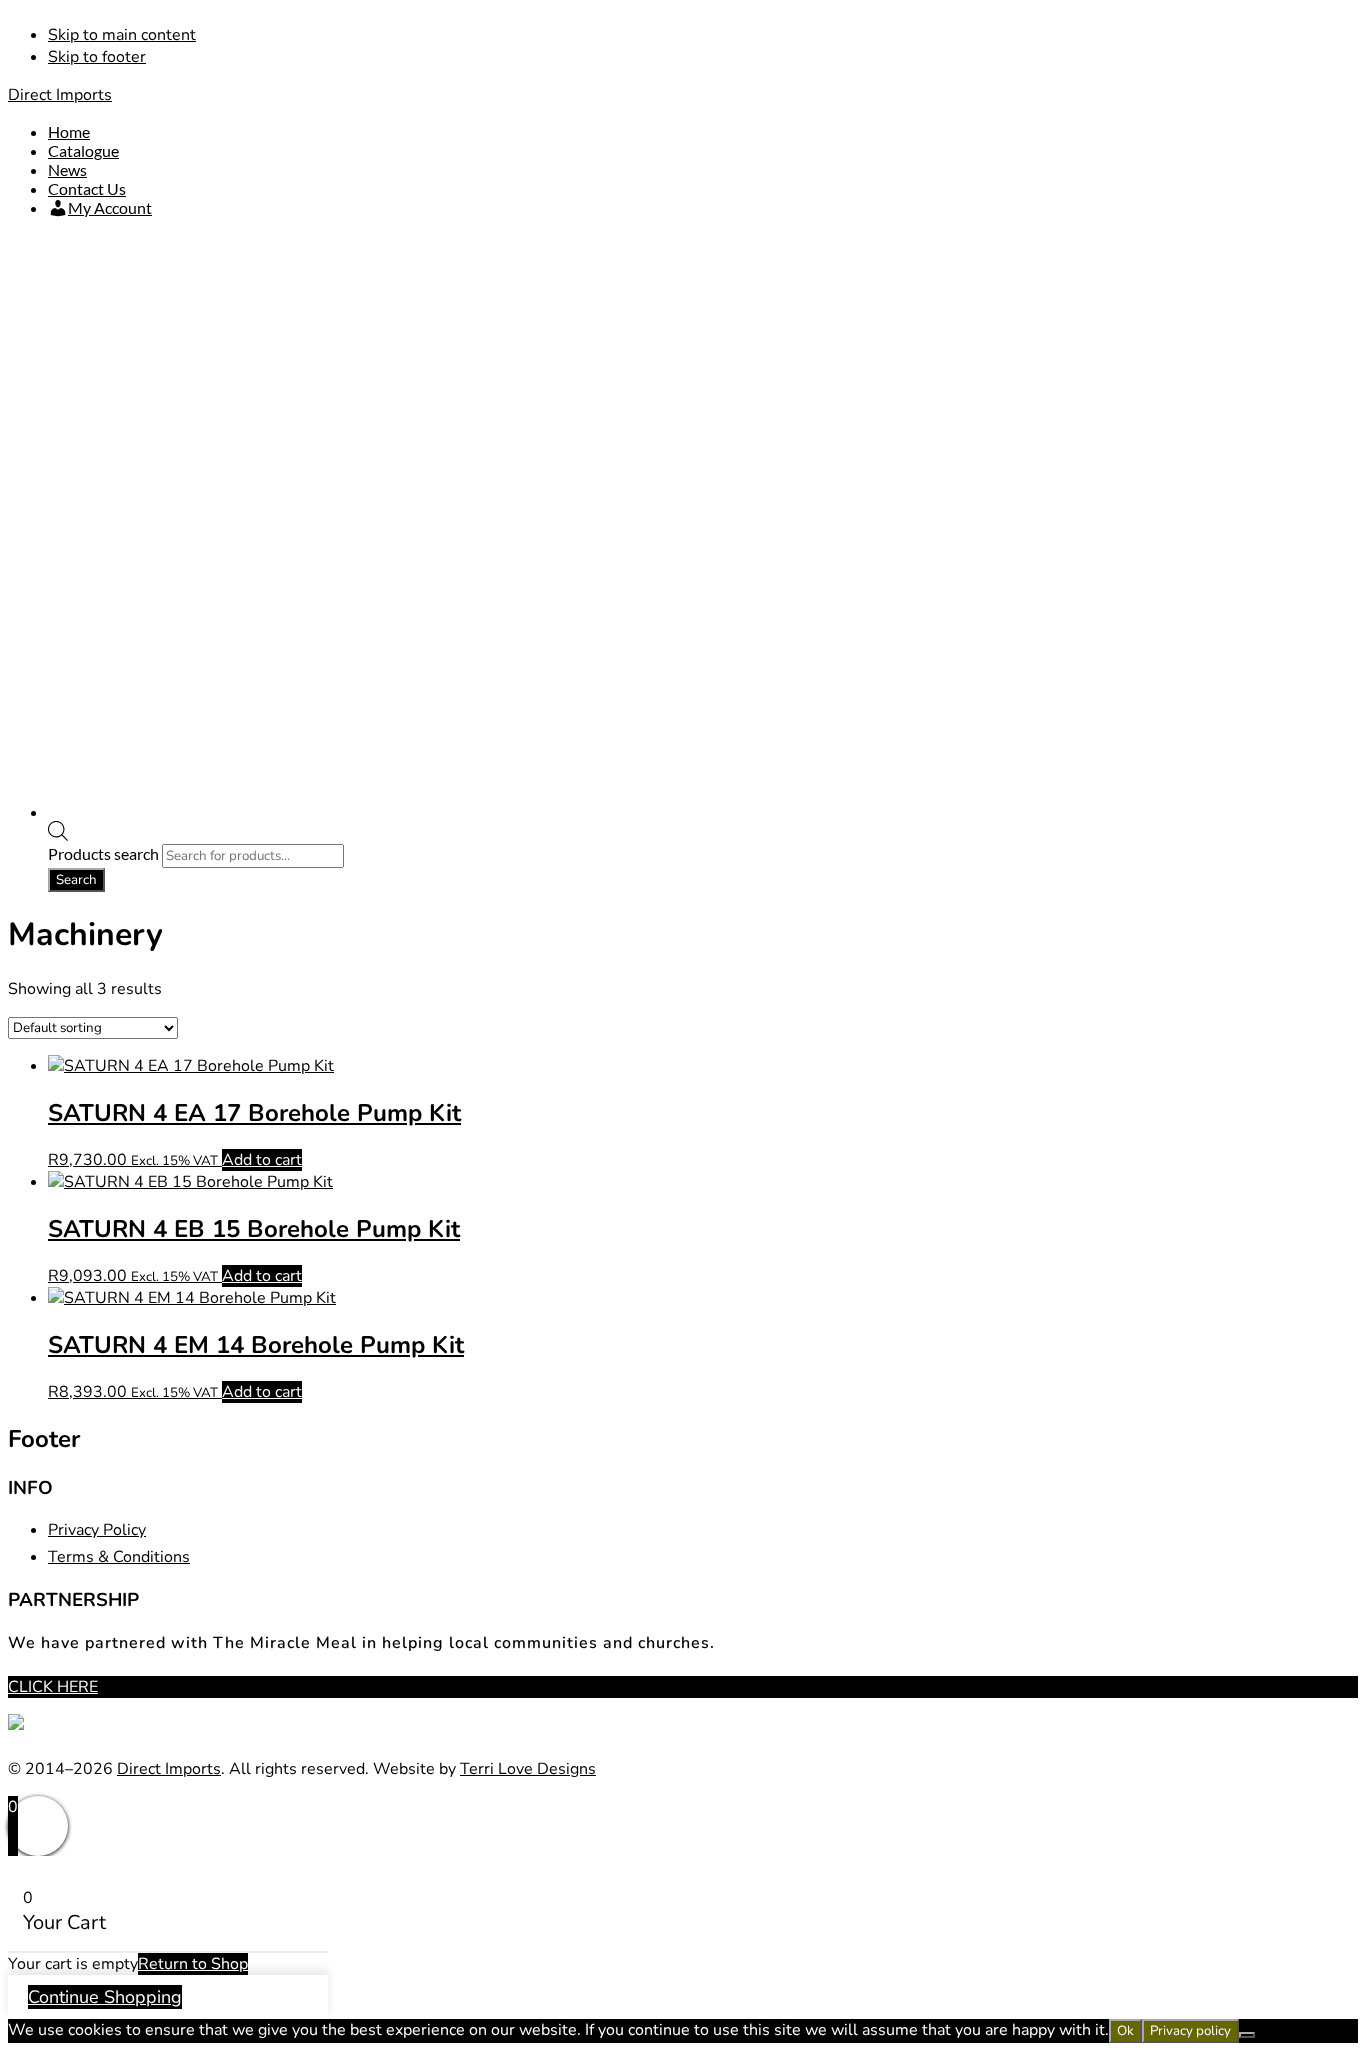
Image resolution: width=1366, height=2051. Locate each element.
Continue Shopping (105, 1997)
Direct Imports (60, 95)
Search (76, 880)
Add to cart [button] (262, 1160)
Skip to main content (122, 35)
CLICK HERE (53, 1687)
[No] (1247, 2035)
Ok (1125, 2031)
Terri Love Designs (528, 1769)
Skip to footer (97, 57)
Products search (105, 853)
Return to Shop (193, 1964)
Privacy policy (1190, 2031)
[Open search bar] (58, 834)
